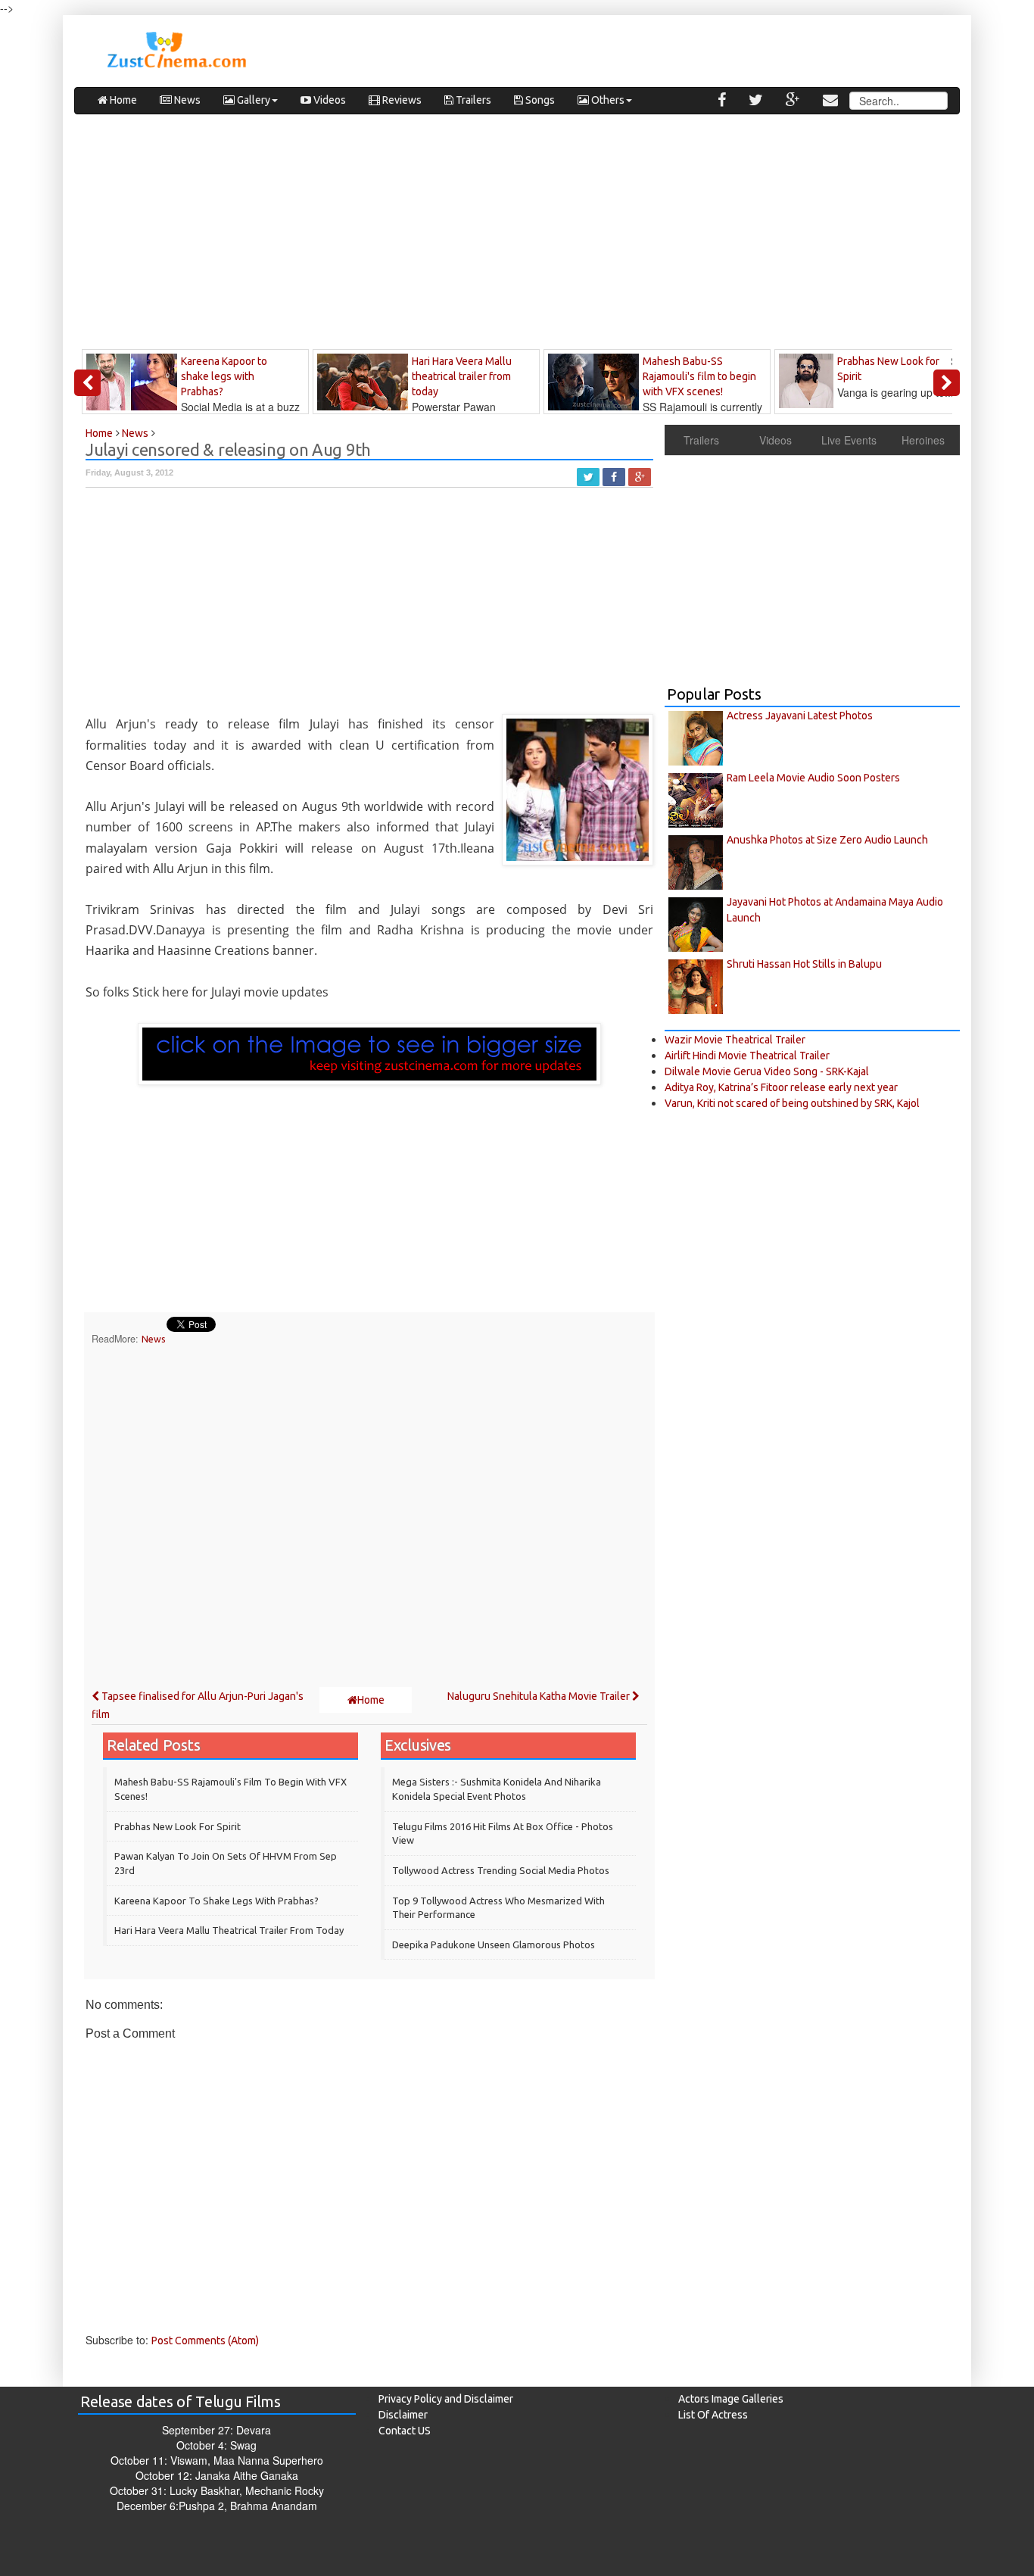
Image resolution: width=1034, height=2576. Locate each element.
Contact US (405, 2431)
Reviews (401, 100)
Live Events (849, 440)
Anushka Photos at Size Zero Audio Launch (827, 840)
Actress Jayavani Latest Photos (800, 716)
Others (607, 100)
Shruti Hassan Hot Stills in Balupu (804, 964)
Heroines (923, 440)
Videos (329, 100)
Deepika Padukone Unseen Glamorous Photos (494, 1944)
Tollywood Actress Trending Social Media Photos (501, 1870)
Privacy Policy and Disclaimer (446, 2399)
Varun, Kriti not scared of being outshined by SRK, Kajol (792, 1103)
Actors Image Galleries (731, 2399)
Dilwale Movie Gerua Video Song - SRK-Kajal (767, 1071)
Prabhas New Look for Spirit (178, 1826)
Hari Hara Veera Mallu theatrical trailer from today (229, 1930)
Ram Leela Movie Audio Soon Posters (813, 778)
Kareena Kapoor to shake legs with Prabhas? (216, 1901)
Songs (539, 100)
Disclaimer (403, 2415)
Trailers (472, 100)
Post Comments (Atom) (205, 2341)
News (186, 100)
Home (122, 100)
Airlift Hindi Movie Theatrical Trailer (747, 1056)
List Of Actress (713, 2415)
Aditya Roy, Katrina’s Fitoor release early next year (781, 1087)
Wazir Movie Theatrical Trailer (735, 1040)
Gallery (252, 100)
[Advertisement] (517, 235)
